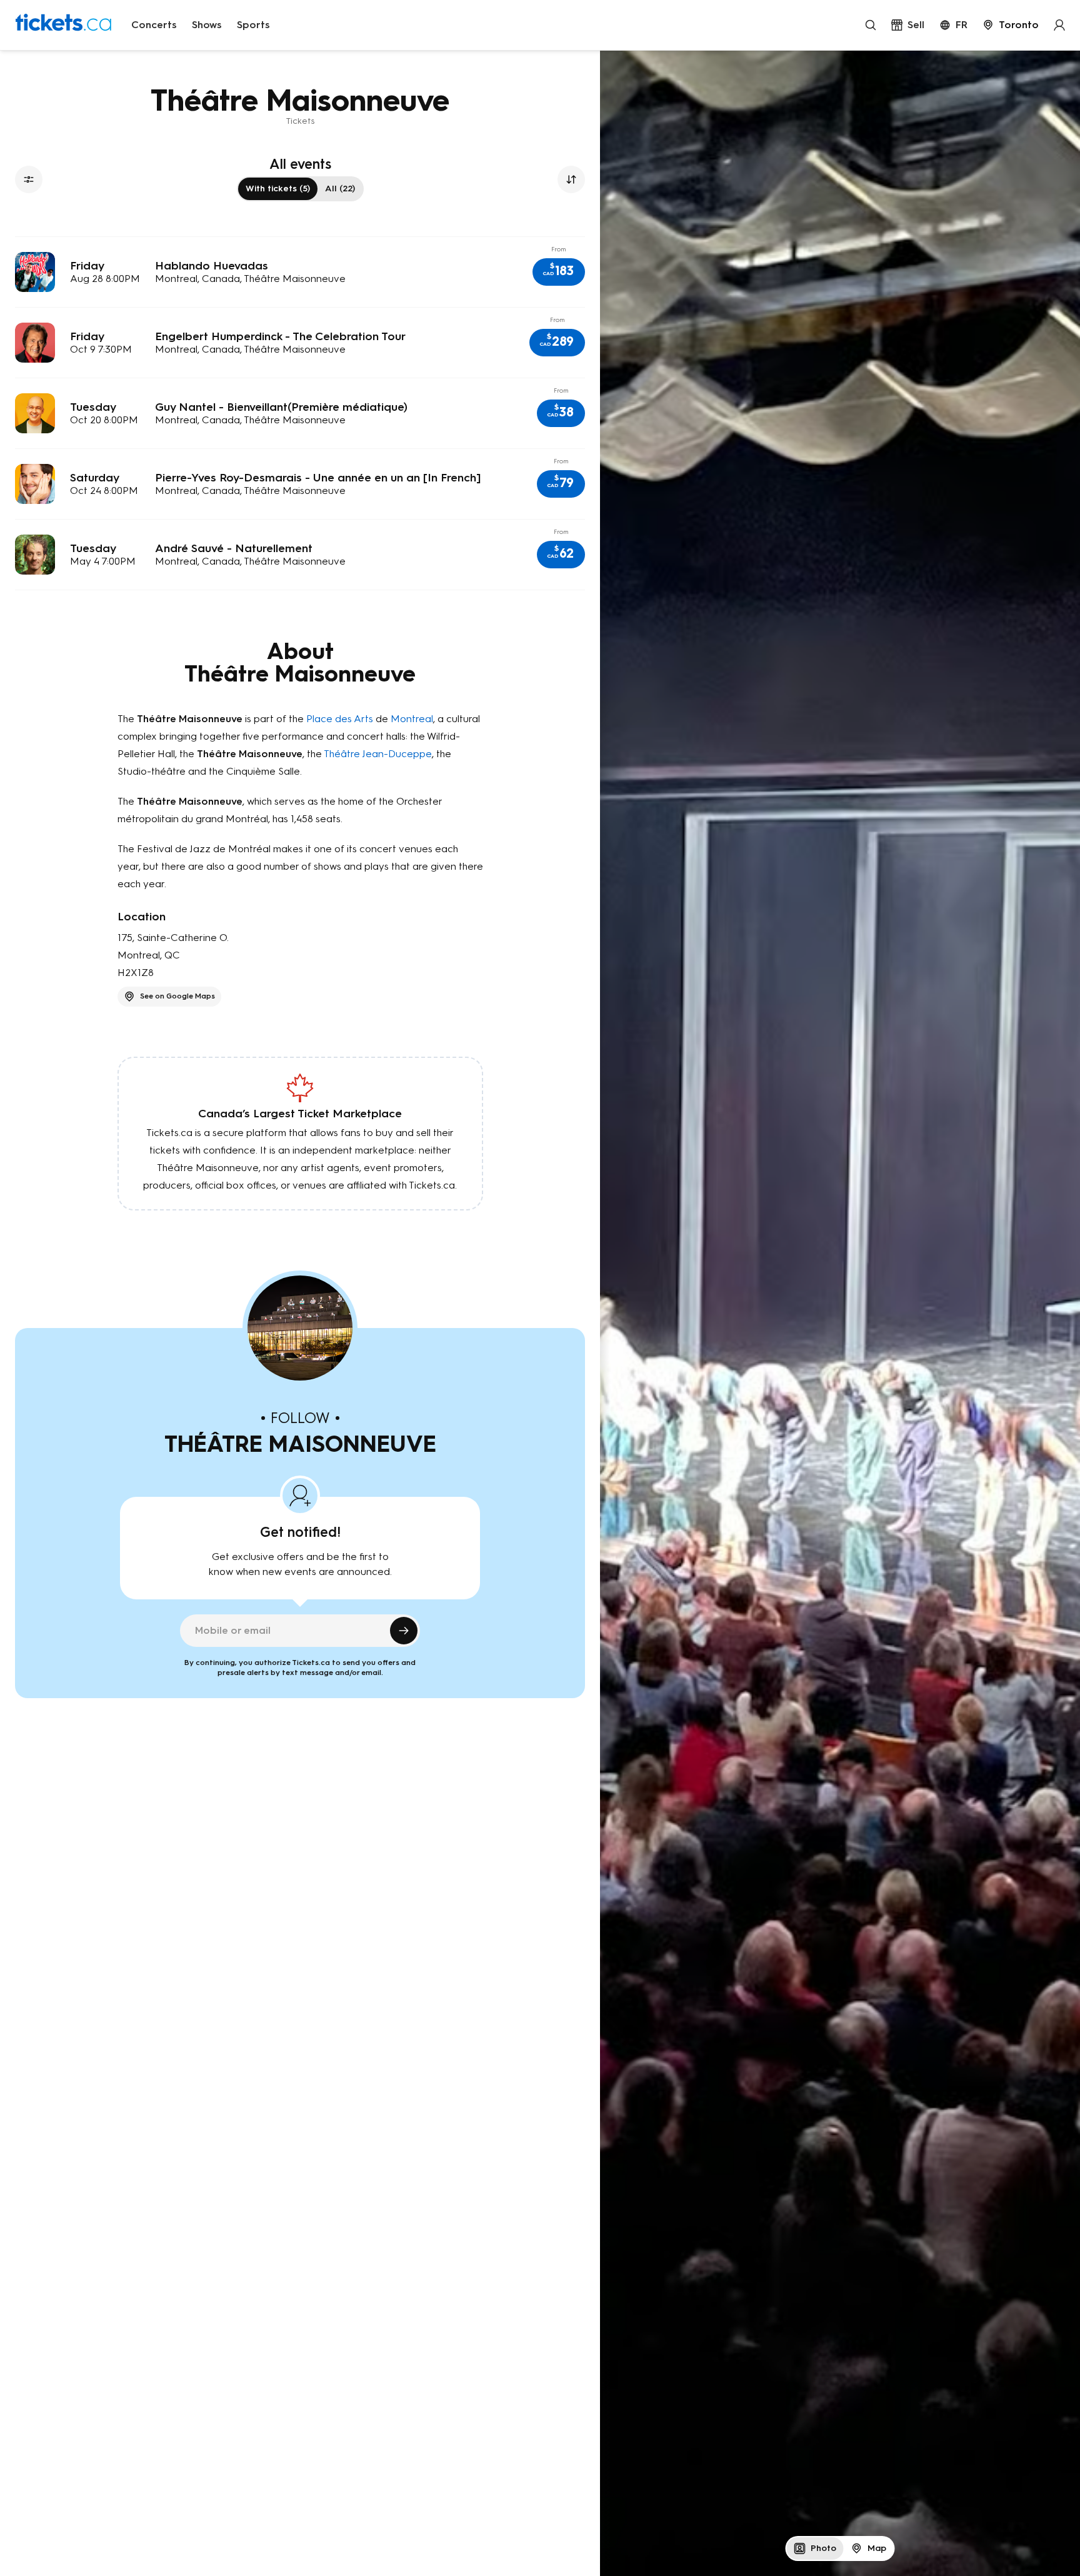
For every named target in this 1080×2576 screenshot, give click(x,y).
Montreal (412, 719)
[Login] (1059, 25)
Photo (823, 2548)
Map (877, 2548)
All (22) (340, 189)
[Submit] (404, 1631)
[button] (559, 272)
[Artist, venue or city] (871, 25)
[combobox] (1011, 25)
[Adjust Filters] (29, 179)
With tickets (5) (278, 189)
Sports (253, 25)
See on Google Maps (177, 996)
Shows (207, 25)
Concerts (154, 25)
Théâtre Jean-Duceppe (378, 754)
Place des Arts (340, 719)
